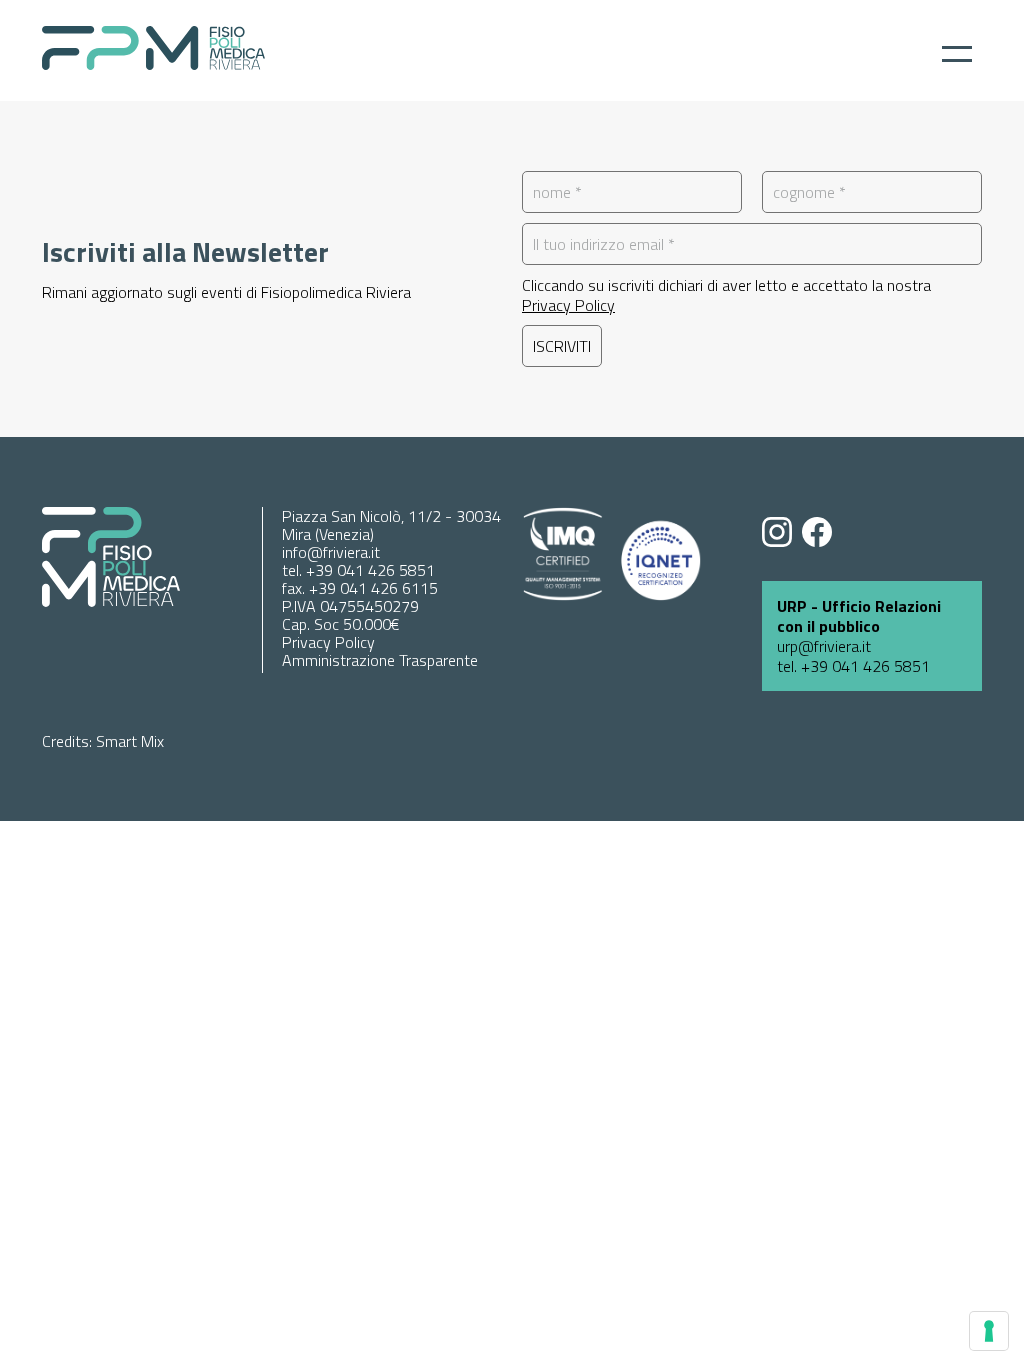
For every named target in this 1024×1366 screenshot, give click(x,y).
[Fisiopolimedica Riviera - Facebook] (822, 534)
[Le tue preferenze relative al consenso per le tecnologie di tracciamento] (989, 1331)
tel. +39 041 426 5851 (358, 570)
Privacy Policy (568, 305)
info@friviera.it (331, 552)
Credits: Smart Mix (103, 741)
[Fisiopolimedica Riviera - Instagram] (782, 534)
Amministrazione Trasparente (380, 660)
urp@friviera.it (824, 646)
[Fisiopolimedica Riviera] (153, 64)
